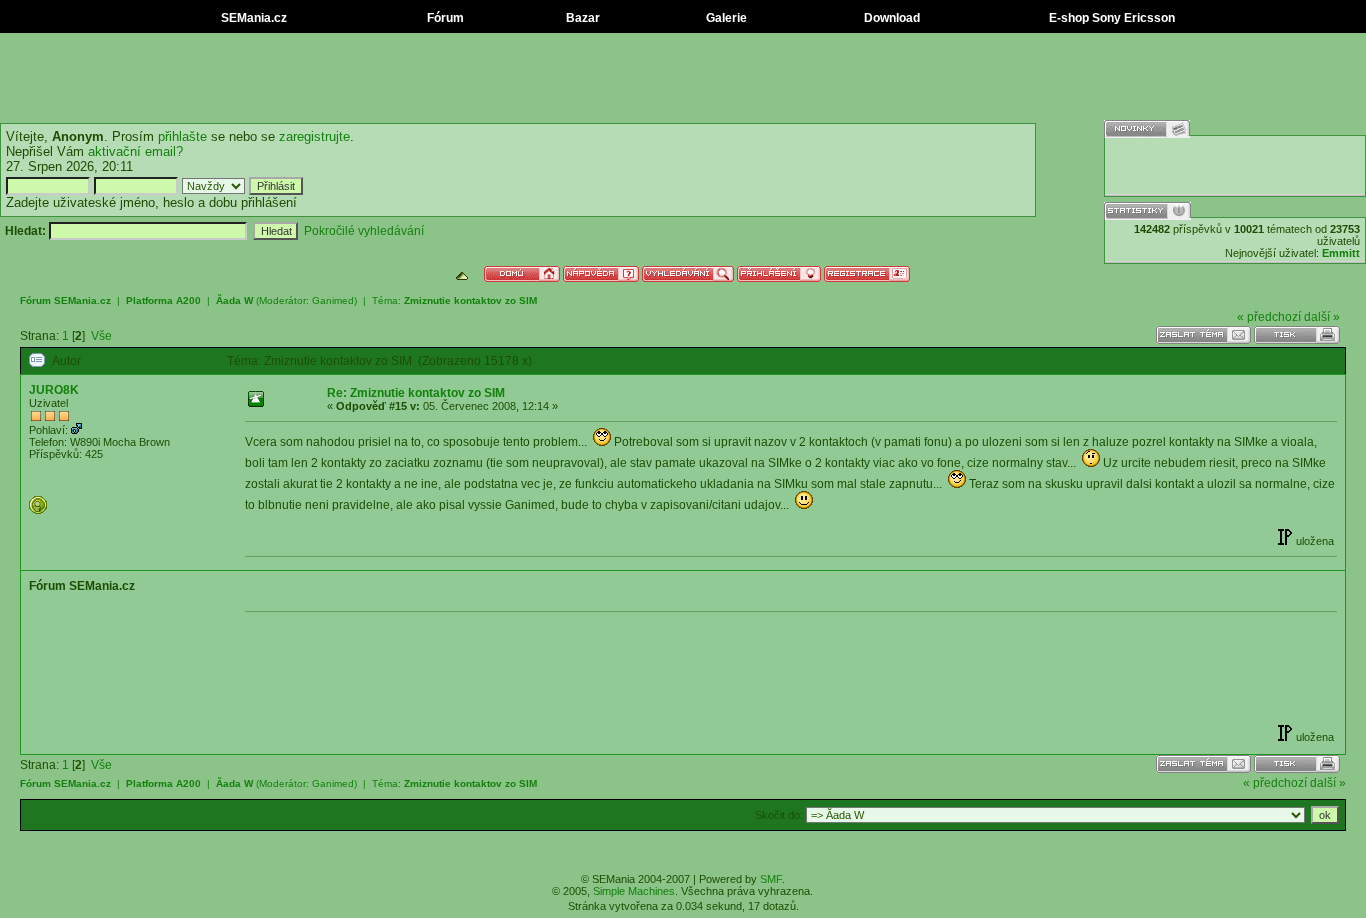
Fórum (444, 18)
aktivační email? (135, 151)
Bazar (581, 18)
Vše (101, 336)
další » (1322, 317)
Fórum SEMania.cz (65, 300)
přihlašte (182, 136)
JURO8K (54, 390)
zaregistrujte (314, 136)
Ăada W (234, 300)
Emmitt (1341, 253)
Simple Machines (634, 891)
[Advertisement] (683, 78)
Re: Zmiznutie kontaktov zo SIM (416, 393)
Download (890, 18)
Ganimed (333, 300)
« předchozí (1269, 317)
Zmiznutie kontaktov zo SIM (470, 300)
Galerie (725, 18)
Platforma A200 (163, 300)
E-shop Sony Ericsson (1110, 18)
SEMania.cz (252, 18)
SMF (771, 879)
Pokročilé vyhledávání (364, 231)
